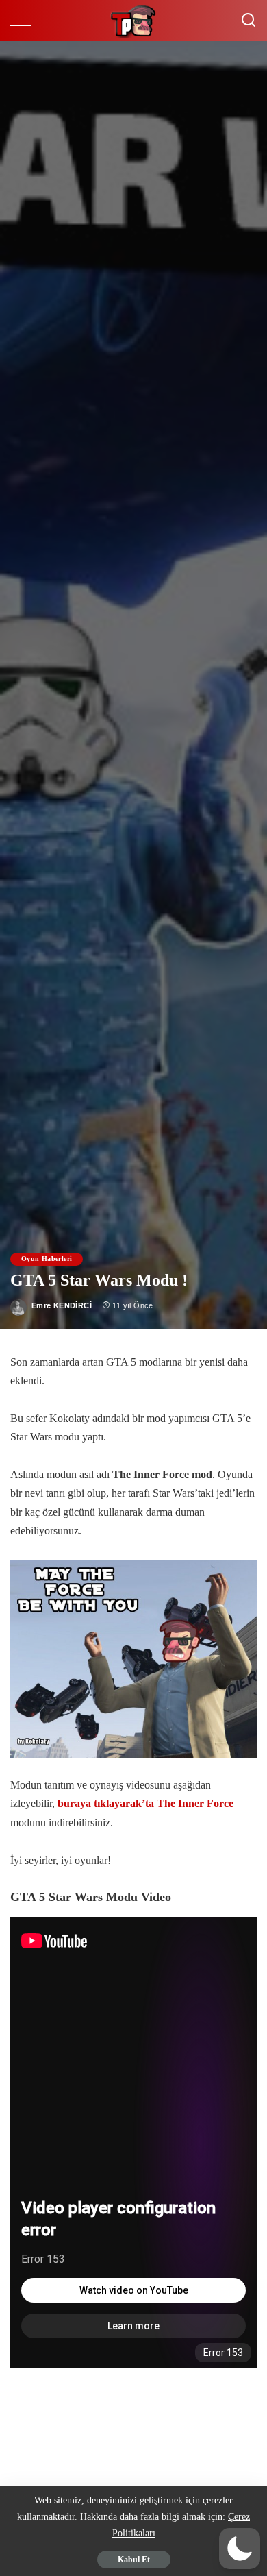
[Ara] (249, 21)
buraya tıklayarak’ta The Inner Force (145, 1804)
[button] (240, 2549)
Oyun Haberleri (47, 1259)
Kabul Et (134, 2560)
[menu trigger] (27, 21)
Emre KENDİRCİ (62, 1305)
